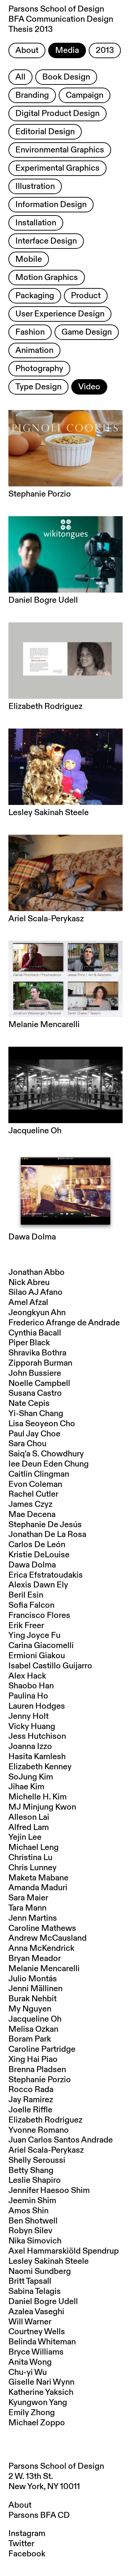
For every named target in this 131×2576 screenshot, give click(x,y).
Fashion (30, 332)
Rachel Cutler (33, 1494)
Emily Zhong (32, 2413)
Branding (32, 95)
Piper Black (29, 1343)
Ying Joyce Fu (34, 1635)
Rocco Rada (31, 2090)
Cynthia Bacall (35, 1333)
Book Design (66, 77)
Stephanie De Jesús (45, 1525)
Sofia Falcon (31, 1605)
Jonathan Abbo (37, 1272)
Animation (34, 350)
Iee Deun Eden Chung (49, 1464)
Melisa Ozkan (33, 2029)
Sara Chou (27, 1444)
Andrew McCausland (48, 1938)
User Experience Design (60, 314)
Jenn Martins (33, 1918)
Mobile (29, 259)
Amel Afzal (28, 1303)
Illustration (35, 186)
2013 (105, 50)
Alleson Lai (29, 1817)
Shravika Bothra (37, 1353)
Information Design (51, 205)
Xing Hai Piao (33, 2059)
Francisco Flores (39, 1615)
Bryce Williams (36, 2352)
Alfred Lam (29, 1827)
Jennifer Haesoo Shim (49, 2191)
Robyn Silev (30, 2231)
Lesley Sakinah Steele (49, 2261)
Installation (36, 223)
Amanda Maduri (38, 1888)
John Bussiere (35, 1373)
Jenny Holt (28, 1716)
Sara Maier (28, 1898)
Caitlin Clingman (39, 1474)
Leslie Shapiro (35, 2180)
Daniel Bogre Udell (43, 2302)
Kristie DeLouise (39, 1555)
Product (86, 296)
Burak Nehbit (32, 1999)
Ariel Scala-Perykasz (46, 2150)
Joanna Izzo (30, 1747)
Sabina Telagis (35, 2291)
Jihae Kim (26, 1787)
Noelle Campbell (39, 1383)
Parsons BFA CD (39, 2515)
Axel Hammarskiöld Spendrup (64, 2251)
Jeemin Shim (32, 2201)
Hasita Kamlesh (37, 1757)
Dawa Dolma (32, 1565)
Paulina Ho (28, 1696)
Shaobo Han (31, 1686)
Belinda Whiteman (42, 2342)
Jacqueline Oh (35, 2019)
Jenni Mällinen (35, 1989)
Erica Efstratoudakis (46, 1575)
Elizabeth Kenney (40, 1767)
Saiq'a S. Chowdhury (46, 1454)
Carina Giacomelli (41, 1646)
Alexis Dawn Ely (38, 1585)
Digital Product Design (57, 114)
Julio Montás (33, 1979)
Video (89, 387)
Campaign (85, 95)
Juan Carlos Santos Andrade (61, 2140)
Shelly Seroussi (37, 2160)
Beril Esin (26, 1595)
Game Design (87, 332)
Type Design (38, 387)
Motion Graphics (47, 278)
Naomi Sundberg (40, 2271)
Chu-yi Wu (28, 2372)
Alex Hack (27, 1676)
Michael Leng (34, 1847)
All (20, 77)
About (27, 50)
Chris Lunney (32, 1868)
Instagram (27, 2534)
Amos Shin (28, 2211)
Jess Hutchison (37, 1736)
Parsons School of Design (56, 2466)
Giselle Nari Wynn (41, 2382)
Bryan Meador (35, 1959)
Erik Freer (26, 1626)
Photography (39, 369)
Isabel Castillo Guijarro (50, 1666)
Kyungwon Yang (38, 2403)
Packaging (35, 296)
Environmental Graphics (60, 150)
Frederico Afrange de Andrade (64, 1323)
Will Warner (30, 2322)
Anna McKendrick (41, 1948)
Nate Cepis (29, 1403)
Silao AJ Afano (35, 1292)
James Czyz (30, 1504)
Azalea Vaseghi (36, 2312)
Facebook (27, 2554)
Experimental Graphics (57, 168)
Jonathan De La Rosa (47, 1535)
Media (67, 50)
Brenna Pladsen (37, 2070)
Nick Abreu (29, 1283)
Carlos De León (37, 1545)
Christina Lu (30, 1858)
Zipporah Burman (40, 1363)
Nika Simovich (35, 2241)
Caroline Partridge (42, 2049)
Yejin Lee (25, 1837)
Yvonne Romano (39, 2130)
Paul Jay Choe (34, 1434)
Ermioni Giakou (37, 1656)
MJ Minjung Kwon (42, 1807)
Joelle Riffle (30, 2110)
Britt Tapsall (30, 2281)
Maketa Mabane (38, 1878)
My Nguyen (30, 2009)
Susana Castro (35, 1393)
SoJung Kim (31, 1777)
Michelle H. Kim (38, 1797)
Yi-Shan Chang (36, 1414)
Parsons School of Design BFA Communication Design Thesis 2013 (61, 19)
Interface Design (46, 241)
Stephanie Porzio (40, 2080)
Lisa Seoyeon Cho (42, 1424)
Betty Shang (31, 2171)
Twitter (21, 2544)
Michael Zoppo (37, 2423)
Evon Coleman (35, 1484)
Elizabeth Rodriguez (45, 2120)
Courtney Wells (37, 2332)
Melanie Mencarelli (44, 1969)
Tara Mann (27, 1908)
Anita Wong (30, 2362)
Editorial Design (45, 132)
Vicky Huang (32, 1727)
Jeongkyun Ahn (37, 1313)
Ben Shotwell (33, 2221)
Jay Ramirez (31, 2100)
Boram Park (30, 2039)
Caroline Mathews (42, 1928)
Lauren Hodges (37, 1706)
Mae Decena (32, 1515)
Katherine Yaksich (41, 2392)
